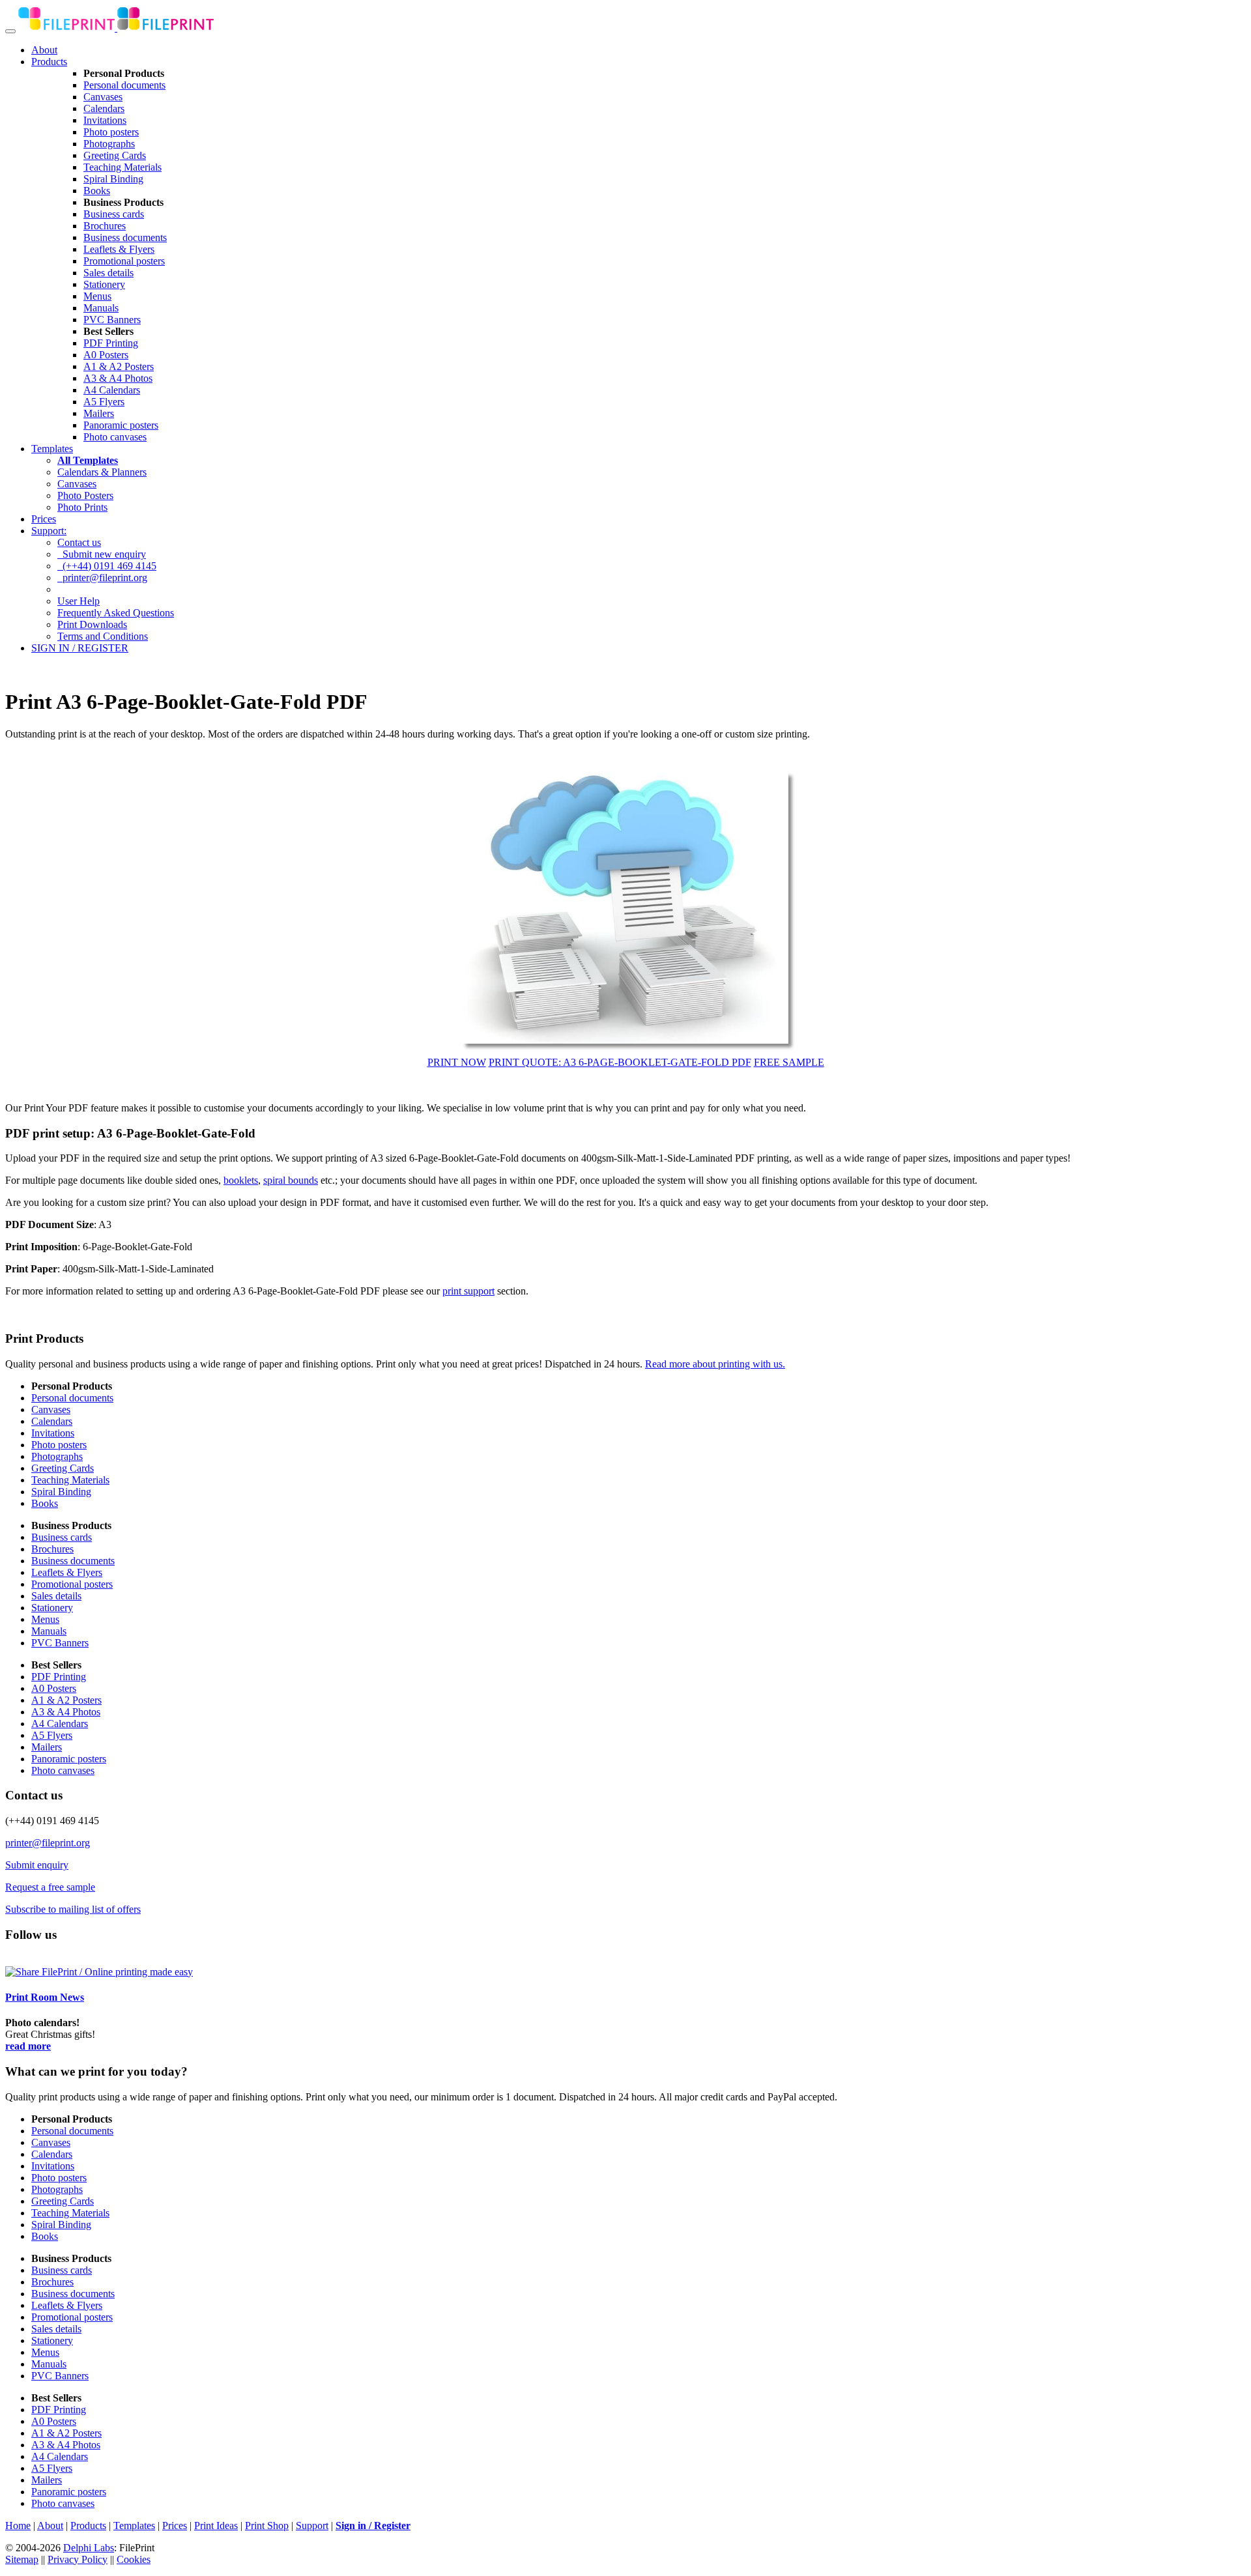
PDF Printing (111, 343)
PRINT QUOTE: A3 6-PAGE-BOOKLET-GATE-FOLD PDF (620, 1062)
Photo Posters (85, 495)
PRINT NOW (457, 1062)
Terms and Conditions (103, 636)
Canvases (103, 97)
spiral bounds (291, 1180)
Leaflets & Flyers (119, 249)
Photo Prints (82, 507)
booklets (241, 1180)
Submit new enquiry (102, 554)
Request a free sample (50, 1887)
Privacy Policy (78, 2559)
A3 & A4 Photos (118, 378)
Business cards (114, 214)
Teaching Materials (122, 167)
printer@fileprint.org (102, 578)
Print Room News (45, 1997)
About (44, 50)
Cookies (134, 2559)
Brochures (105, 226)
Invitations (105, 120)
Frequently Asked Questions (116, 613)
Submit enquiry (37, 1865)
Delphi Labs (89, 2548)
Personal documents (124, 85)
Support (312, 2526)
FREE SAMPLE (789, 1062)
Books (97, 191)
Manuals (101, 308)
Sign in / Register (373, 2526)
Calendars (104, 108)
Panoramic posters (121, 425)
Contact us (79, 542)
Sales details (108, 273)
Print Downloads (92, 624)
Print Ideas (216, 2526)
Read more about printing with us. (715, 1364)
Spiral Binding (113, 179)
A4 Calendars (112, 390)
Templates (52, 449)
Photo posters (111, 132)
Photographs (109, 144)
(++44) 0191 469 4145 (107, 566)
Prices (44, 519)
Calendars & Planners (102, 472)
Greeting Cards (115, 155)
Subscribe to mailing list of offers (73, 1909)
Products (49, 62)
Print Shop (267, 2526)
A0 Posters (106, 355)
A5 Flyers (104, 402)
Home (18, 2526)
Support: (49, 531)
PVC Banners (112, 320)
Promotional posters (124, 261)
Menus (97, 296)
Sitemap (22, 2559)
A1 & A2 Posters (119, 366)
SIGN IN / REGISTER (80, 648)
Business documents (125, 237)
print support (468, 1291)
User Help (79, 601)
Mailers (99, 413)
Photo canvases (115, 437)
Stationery (104, 284)
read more (28, 2046)
